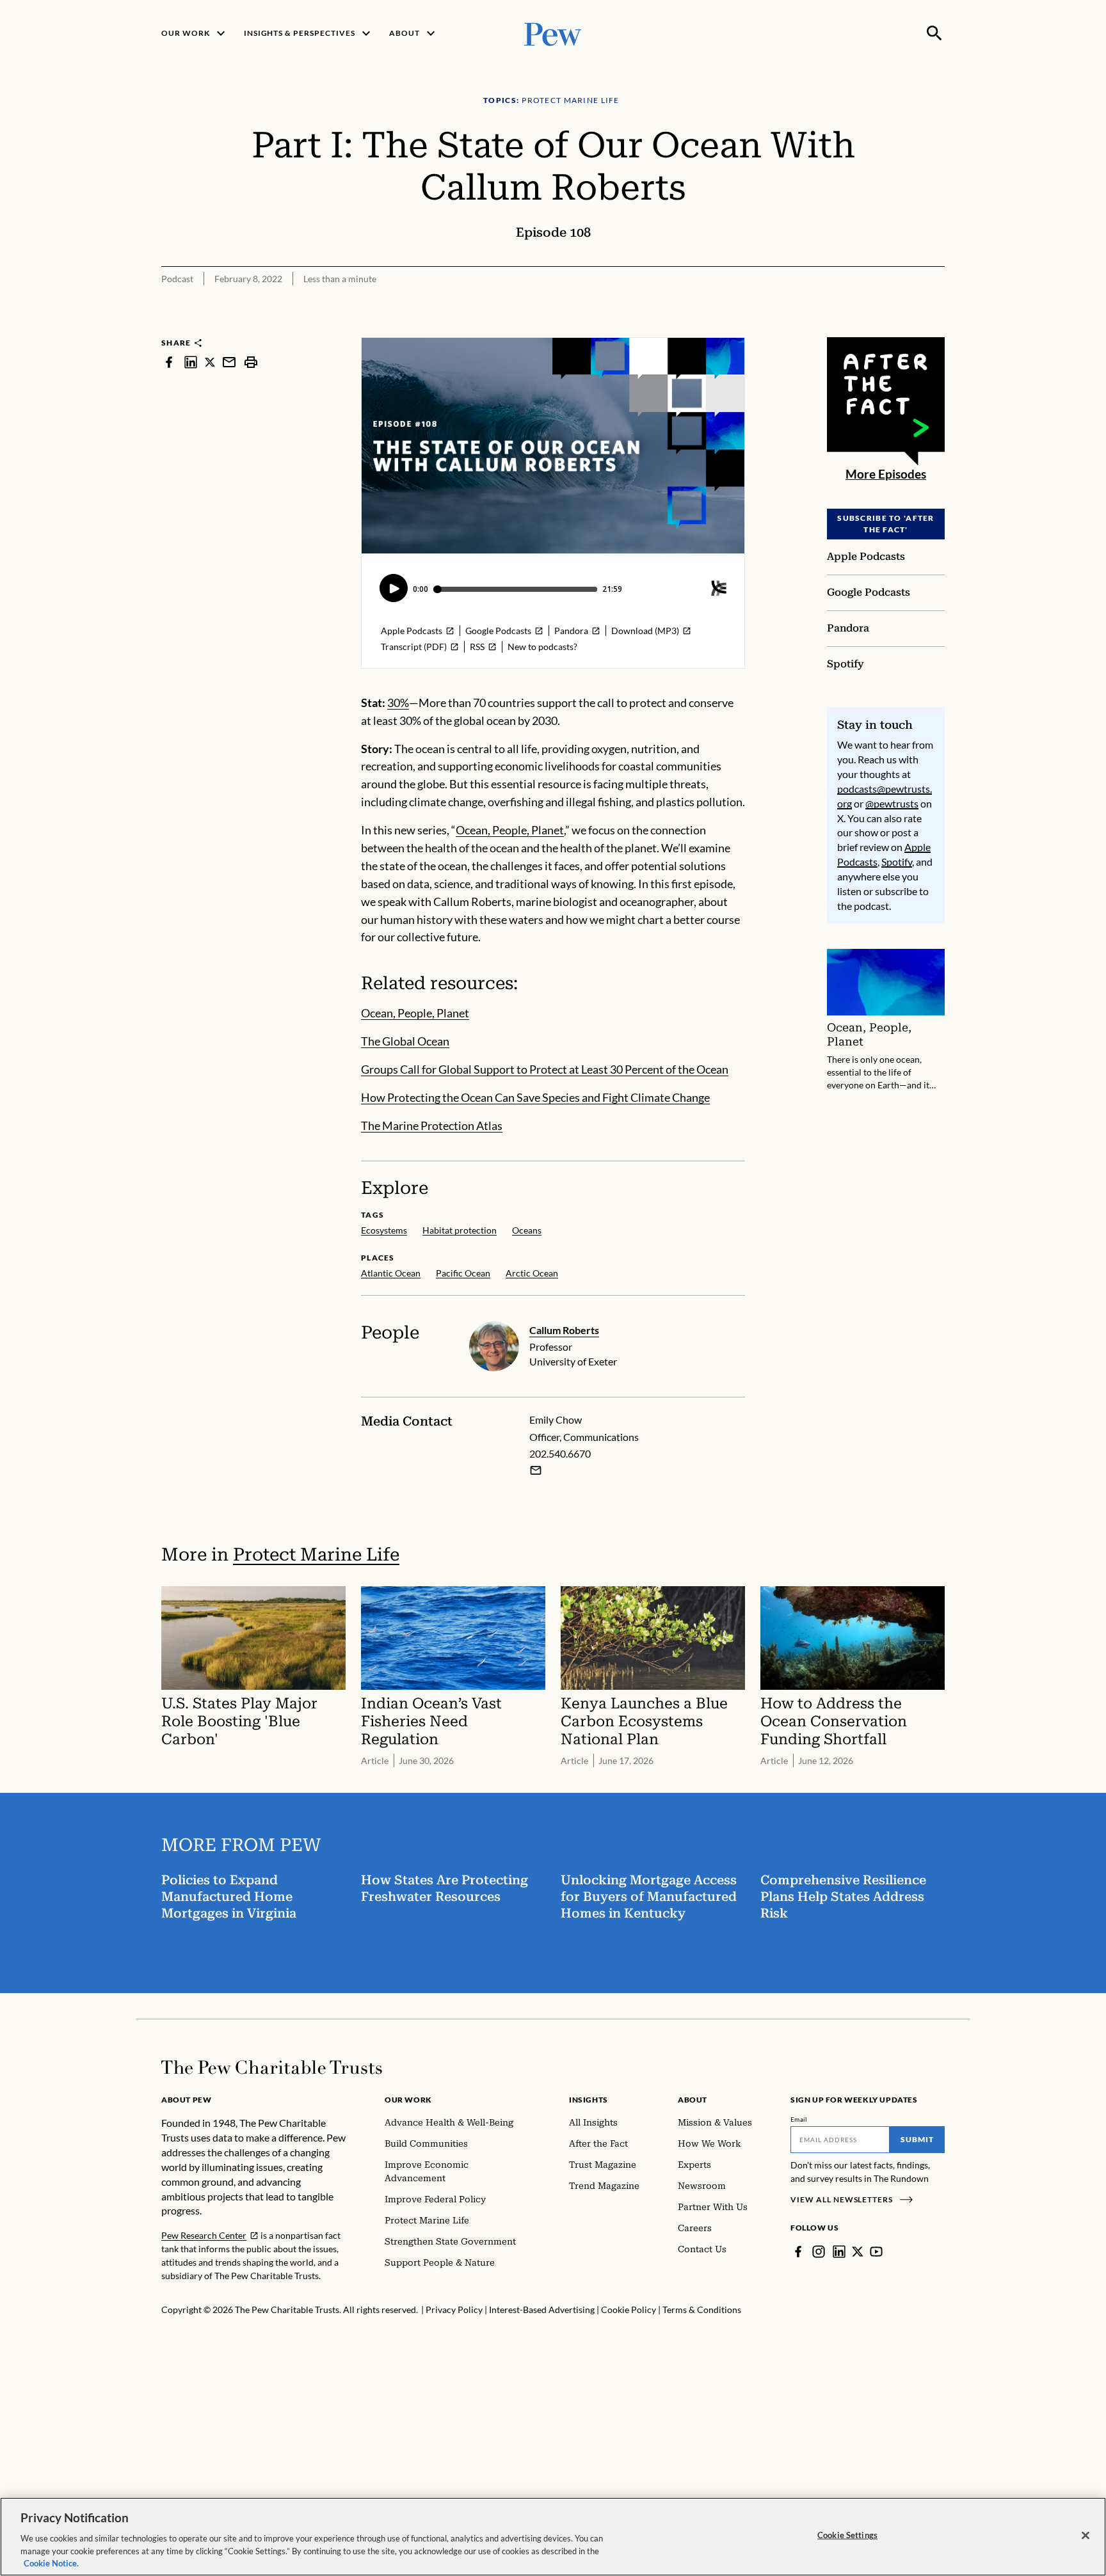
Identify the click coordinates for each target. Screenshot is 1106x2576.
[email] (229, 362)
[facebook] (169, 362)
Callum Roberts (564, 1330)
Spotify (897, 862)
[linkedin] (191, 362)
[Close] (1086, 2536)
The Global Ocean (405, 1041)
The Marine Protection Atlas (432, 1125)
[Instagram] (819, 2252)
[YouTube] (876, 2252)
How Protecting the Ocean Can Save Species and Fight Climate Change (535, 1097)
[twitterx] (210, 362)
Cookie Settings (847, 2535)
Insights (589, 2100)
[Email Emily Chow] (536, 1470)
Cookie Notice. (51, 2563)
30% (398, 703)
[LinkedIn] (839, 2252)
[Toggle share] (937, 329)
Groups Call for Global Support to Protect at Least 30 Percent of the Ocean (545, 1069)
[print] (251, 362)
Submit (917, 2139)
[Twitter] (858, 2252)
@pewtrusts (892, 803)
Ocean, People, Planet (510, 830)
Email (799, 2119)
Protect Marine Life (316, 1554)
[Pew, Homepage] (553, 33)
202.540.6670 (560, 1453)
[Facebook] (798, 2252)
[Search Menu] (934, 33)
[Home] (272, 2067)
